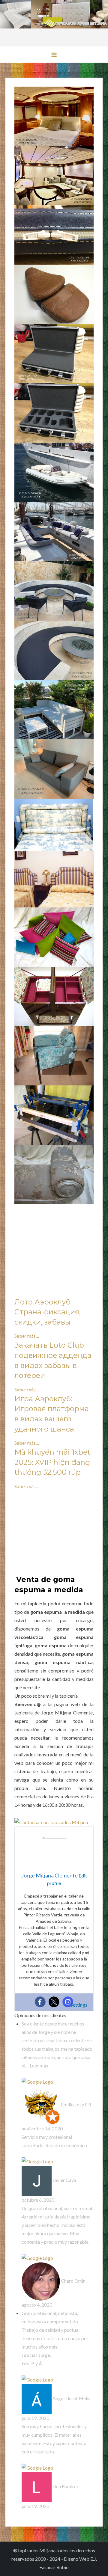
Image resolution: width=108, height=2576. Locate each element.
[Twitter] (54, 2002)
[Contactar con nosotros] (51, 1822)
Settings (79, 2005)
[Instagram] (68, 2002)
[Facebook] (40, 2002)
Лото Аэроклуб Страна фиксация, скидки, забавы (48, 1312)
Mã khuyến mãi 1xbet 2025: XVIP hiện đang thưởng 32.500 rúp (52, 1462)
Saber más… (27, 1336)
